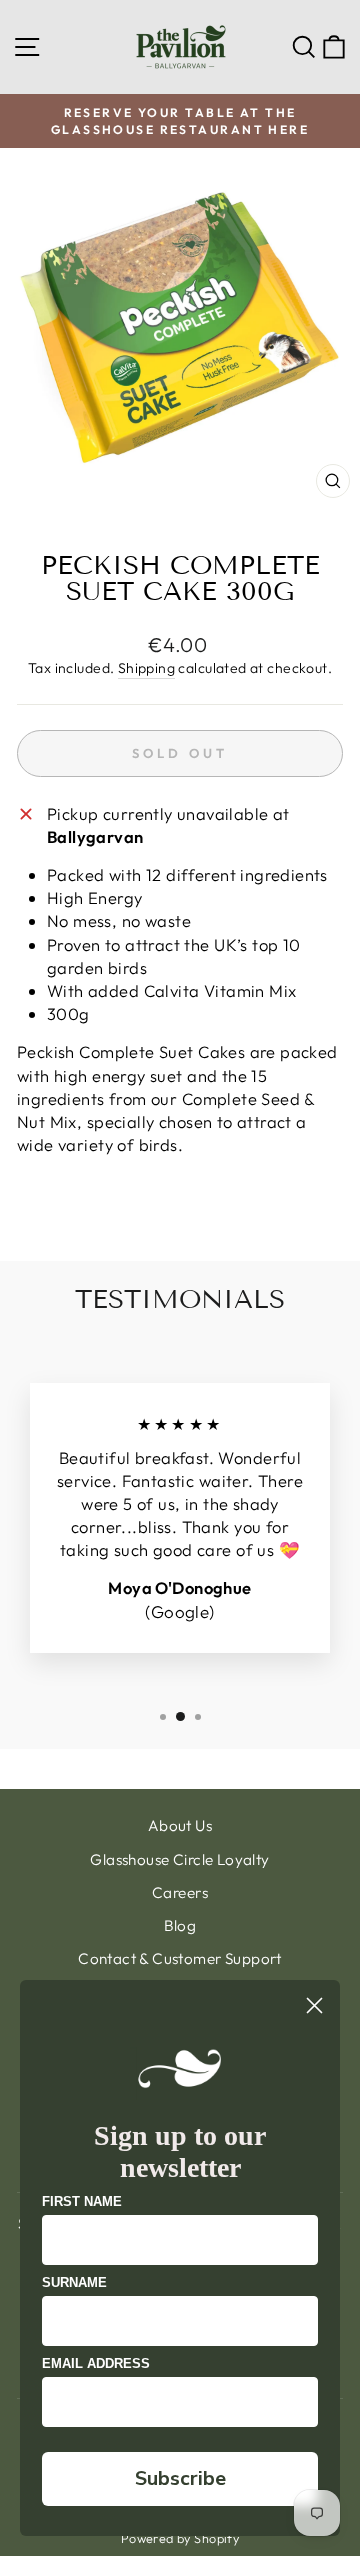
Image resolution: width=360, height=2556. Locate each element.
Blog (180, 1925)
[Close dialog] (314, 2005)
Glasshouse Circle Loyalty (179, 1859)
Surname (74, 2282)
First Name (82, 2201)
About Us (180, 1825)
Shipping (146, 668)
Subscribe (180, 2478)
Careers (180, 1892)
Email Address (96, 2363)
